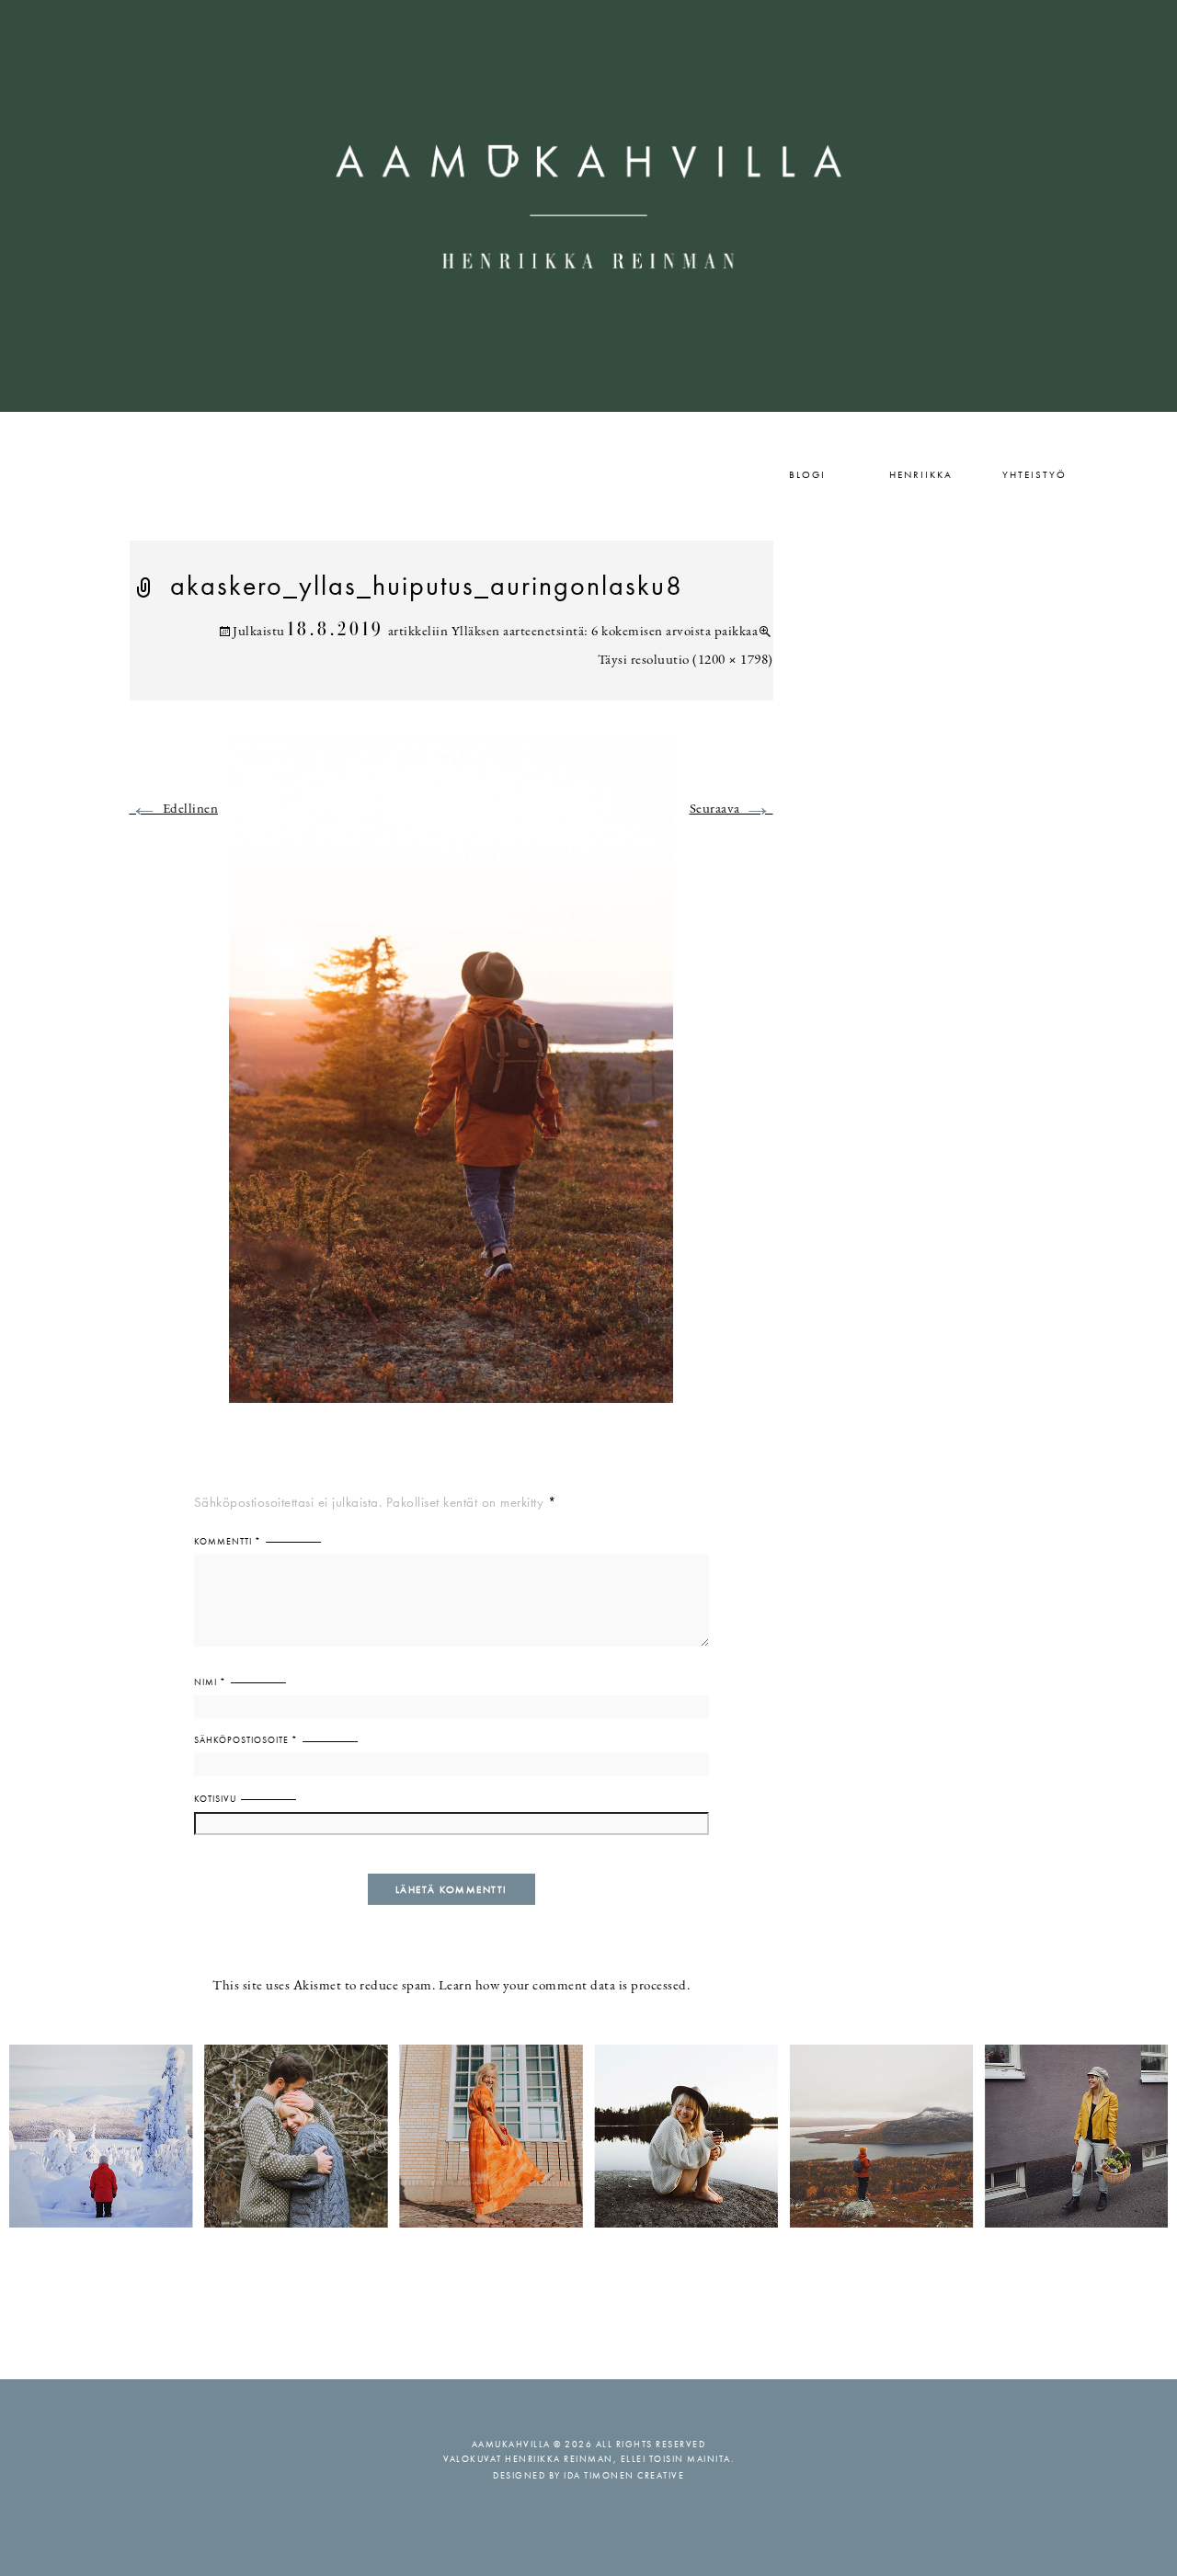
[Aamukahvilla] (588, 206)
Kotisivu (215, 1799)
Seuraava (731, 809)
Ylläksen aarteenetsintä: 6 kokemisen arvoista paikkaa (605, 632)
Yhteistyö (1034, 474)
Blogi (807, 474)
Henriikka (921, 474)
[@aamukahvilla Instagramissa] (588, 2135)
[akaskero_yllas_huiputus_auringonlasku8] (451, 1081)
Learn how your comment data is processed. (565, 1986)
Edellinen (174, 809)
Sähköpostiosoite (246, 1740)
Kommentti (228, 1541)
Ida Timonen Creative (624, 2475)
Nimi (210, 1682)
